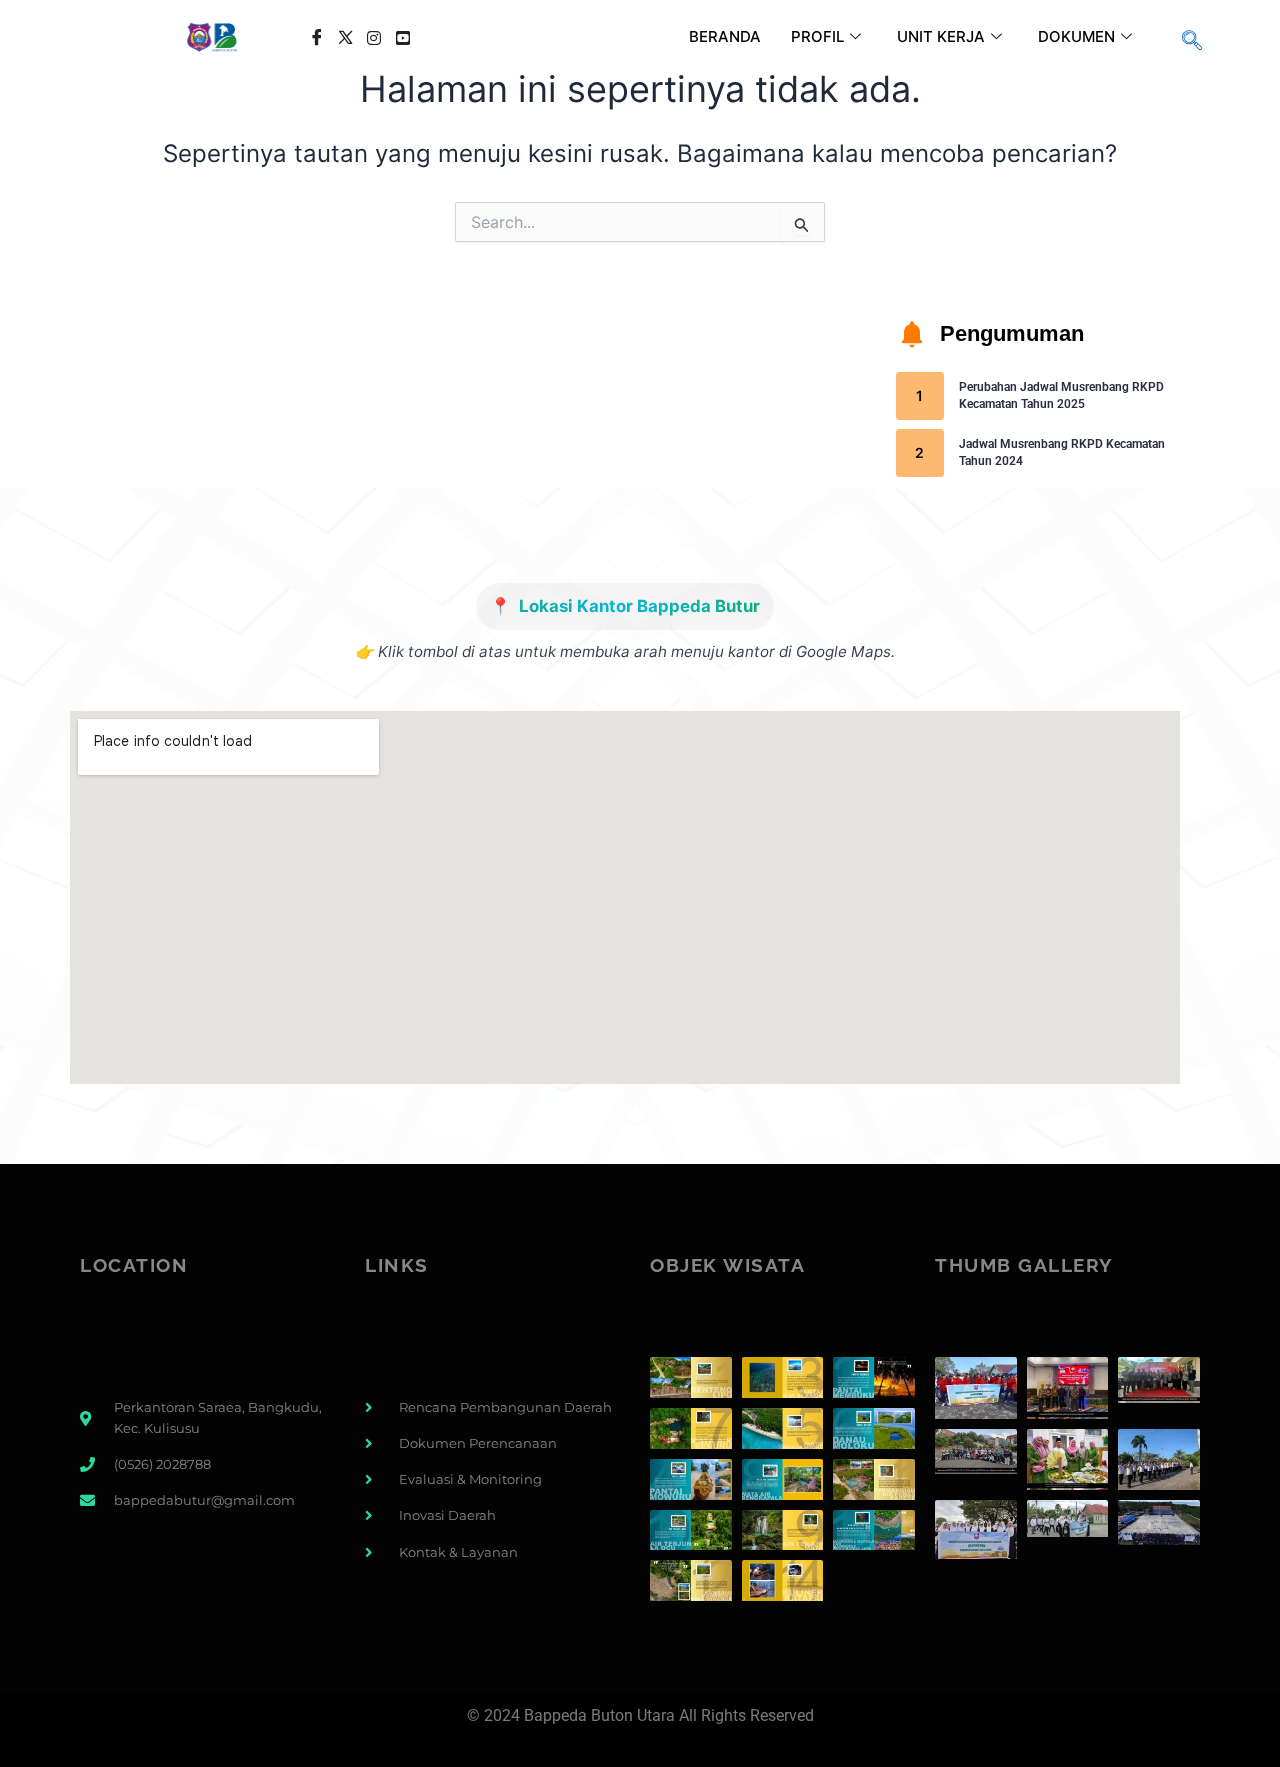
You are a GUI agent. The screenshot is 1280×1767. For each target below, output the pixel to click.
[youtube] (403, 37)
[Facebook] (316, 37)
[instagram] (374, 37)
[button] (1192, 42)
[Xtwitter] (345, 37)
